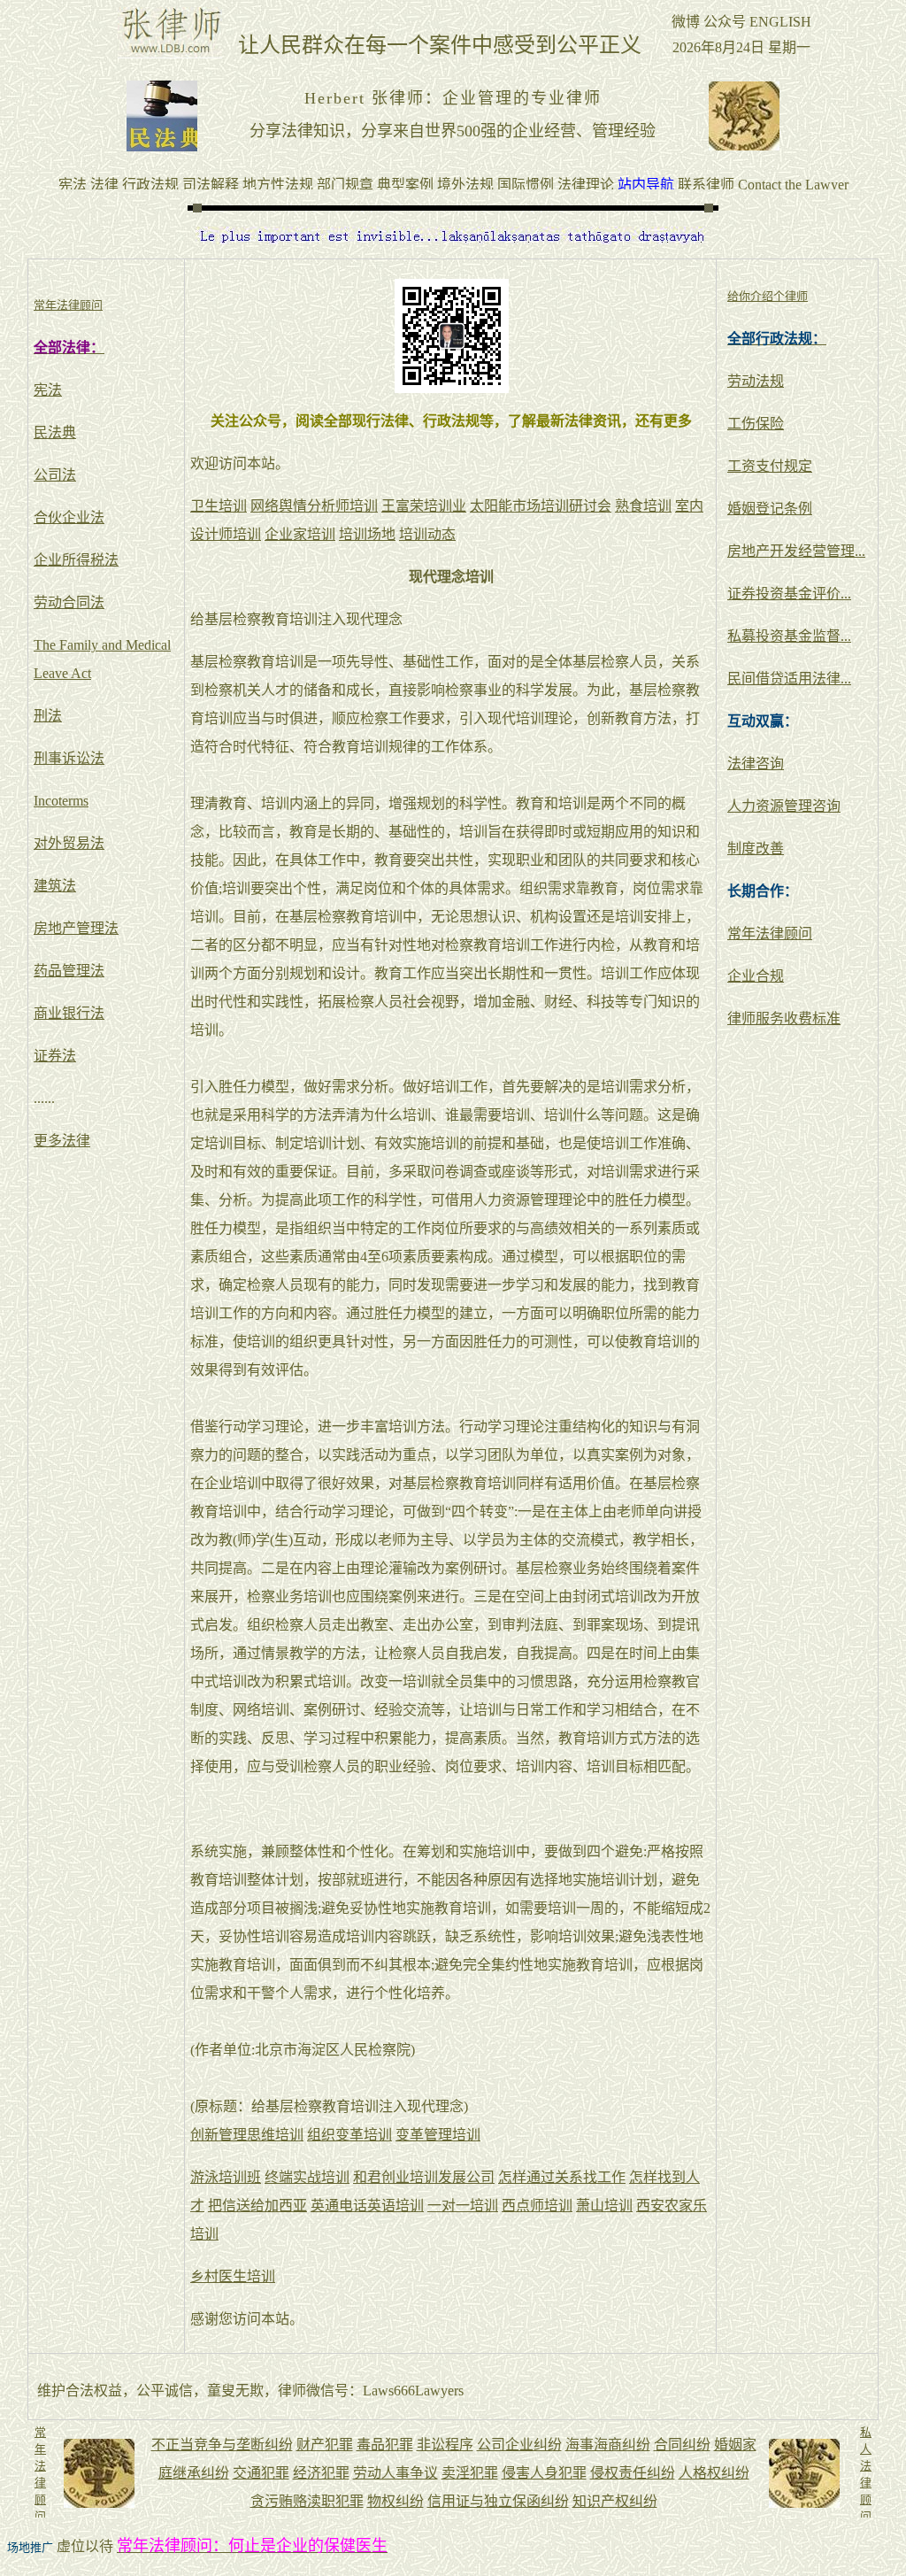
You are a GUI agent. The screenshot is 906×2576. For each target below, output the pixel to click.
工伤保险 (756, 424)
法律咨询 (756, 764)
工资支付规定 (770, 466)
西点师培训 (537, 2206)
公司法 (55, 475)
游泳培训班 (226, 2177)
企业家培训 (300, 534)
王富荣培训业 (424, 506)
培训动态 (427, 534)
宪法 (48, 390)
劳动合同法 (69, 602)
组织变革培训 (349, 2135)
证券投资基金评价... (789, 594)
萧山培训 (604, 2206)
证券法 (55, 1056)
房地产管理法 (76, 928)
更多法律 (62, 1141)
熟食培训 (643, 506)
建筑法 (55, 886)
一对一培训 (463, 2206)
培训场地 (367, 534)
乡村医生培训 (233, 2276)
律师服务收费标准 (784, 1018)
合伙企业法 (69, 517)
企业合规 (756, 976)
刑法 (48, 716)
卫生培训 (219, 506)
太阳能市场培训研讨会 (541, 506)
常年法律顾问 (770, 933)
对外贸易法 (69, 843)
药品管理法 (69, 971)
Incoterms (61, 801)
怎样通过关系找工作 (562, 2177)
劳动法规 (756, 381)
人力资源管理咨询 (784, 806)
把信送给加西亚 (257, 2206)
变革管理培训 (438, 2135)
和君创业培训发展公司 (424, 2177)
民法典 (55, 432)
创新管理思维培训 (247, 2135)
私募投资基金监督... (789, 636)
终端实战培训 (307, 2177)
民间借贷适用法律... (789, 679)
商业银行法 (69, 1013)
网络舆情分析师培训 (314, 506)
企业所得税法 (76, 560)
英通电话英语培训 (367, 2206)
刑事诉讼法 (69, 758)
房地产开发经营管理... (796, 551)
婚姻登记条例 (770, 509)
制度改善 (756, 848)
